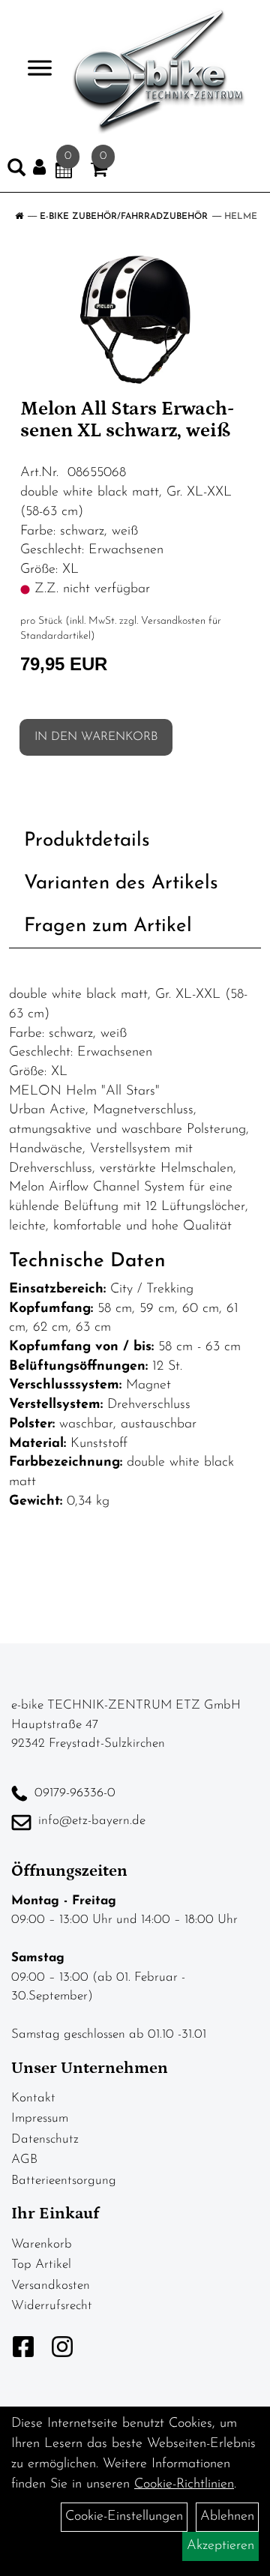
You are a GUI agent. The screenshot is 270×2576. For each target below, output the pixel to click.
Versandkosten (51, 2285)
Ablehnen (227, 2517)
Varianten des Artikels (121, 884)
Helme (241, 217)
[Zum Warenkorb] (99, 172)
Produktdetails (87, 841)
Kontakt (33, 2098)
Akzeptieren (220, 2546)
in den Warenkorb (96, 737)
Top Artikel (41, 2264)
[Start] (19, 217)
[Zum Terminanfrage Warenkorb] (64, 172)
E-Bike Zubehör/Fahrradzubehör (124, 217)
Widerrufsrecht (52, 2306)
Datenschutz (45, 2139)
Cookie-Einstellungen (124, 2517)
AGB (24, 2160)
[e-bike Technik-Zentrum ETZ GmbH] (159, 71)
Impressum (40, 2118)
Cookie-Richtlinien (184, 2485)
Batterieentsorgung (64, 2181)
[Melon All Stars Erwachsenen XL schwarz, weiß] (135, 319)
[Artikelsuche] (16, 171)
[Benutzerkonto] (44, 168)
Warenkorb (42, 2244)
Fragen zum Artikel (108, 926)
